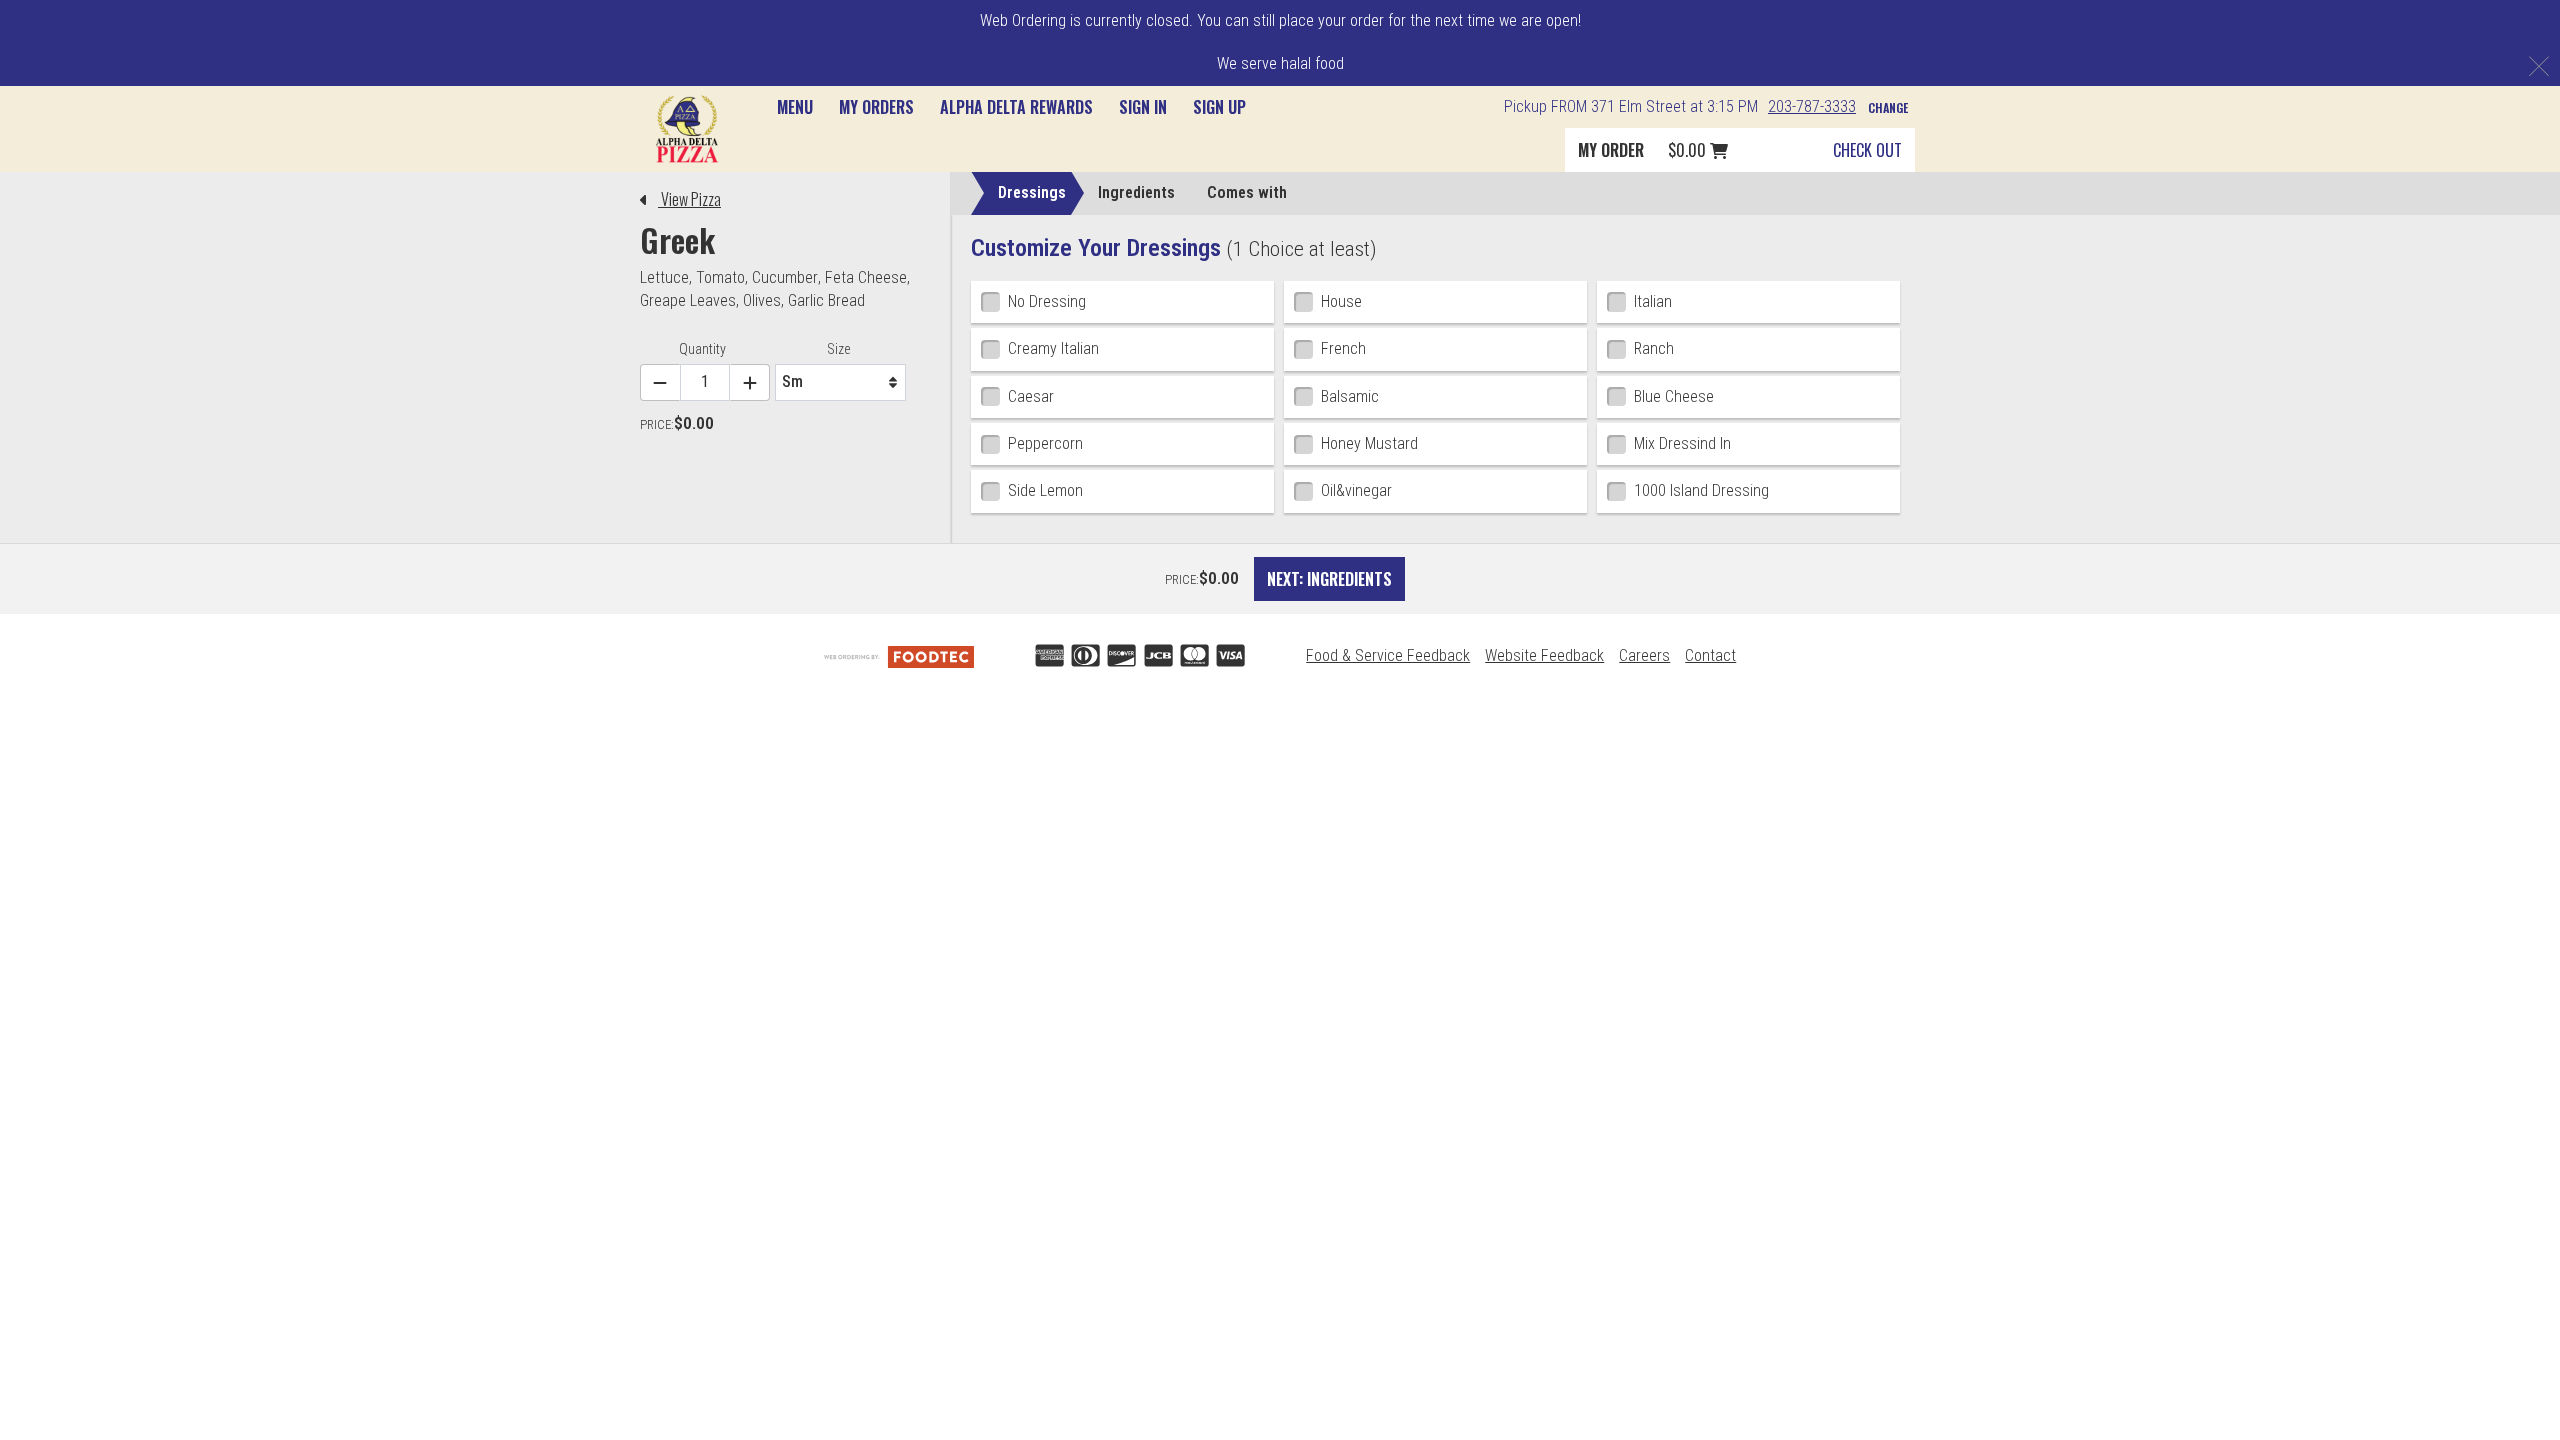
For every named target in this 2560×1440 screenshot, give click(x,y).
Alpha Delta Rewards (1016, 107)
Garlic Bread (826, 300)
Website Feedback (1544, 655)
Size (842, 349)
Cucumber (785, 277)
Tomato (720, 277)
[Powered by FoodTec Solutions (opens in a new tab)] (899, 655)
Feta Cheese (866, 277)
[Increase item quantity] (750, 382)
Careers (1644, 655)
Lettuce (664, 277)
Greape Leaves (688, 300)
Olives (762, 300)
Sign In (1143, 107)
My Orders (876, 107)
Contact (1710, 655)
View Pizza (689, 199)
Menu (795, 107)
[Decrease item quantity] (660, 382)
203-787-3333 (1812, 106)
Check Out (1867, 150)
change (1888, 107)
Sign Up (1219, 107)
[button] (687, 128)
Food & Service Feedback (1388, 655)
